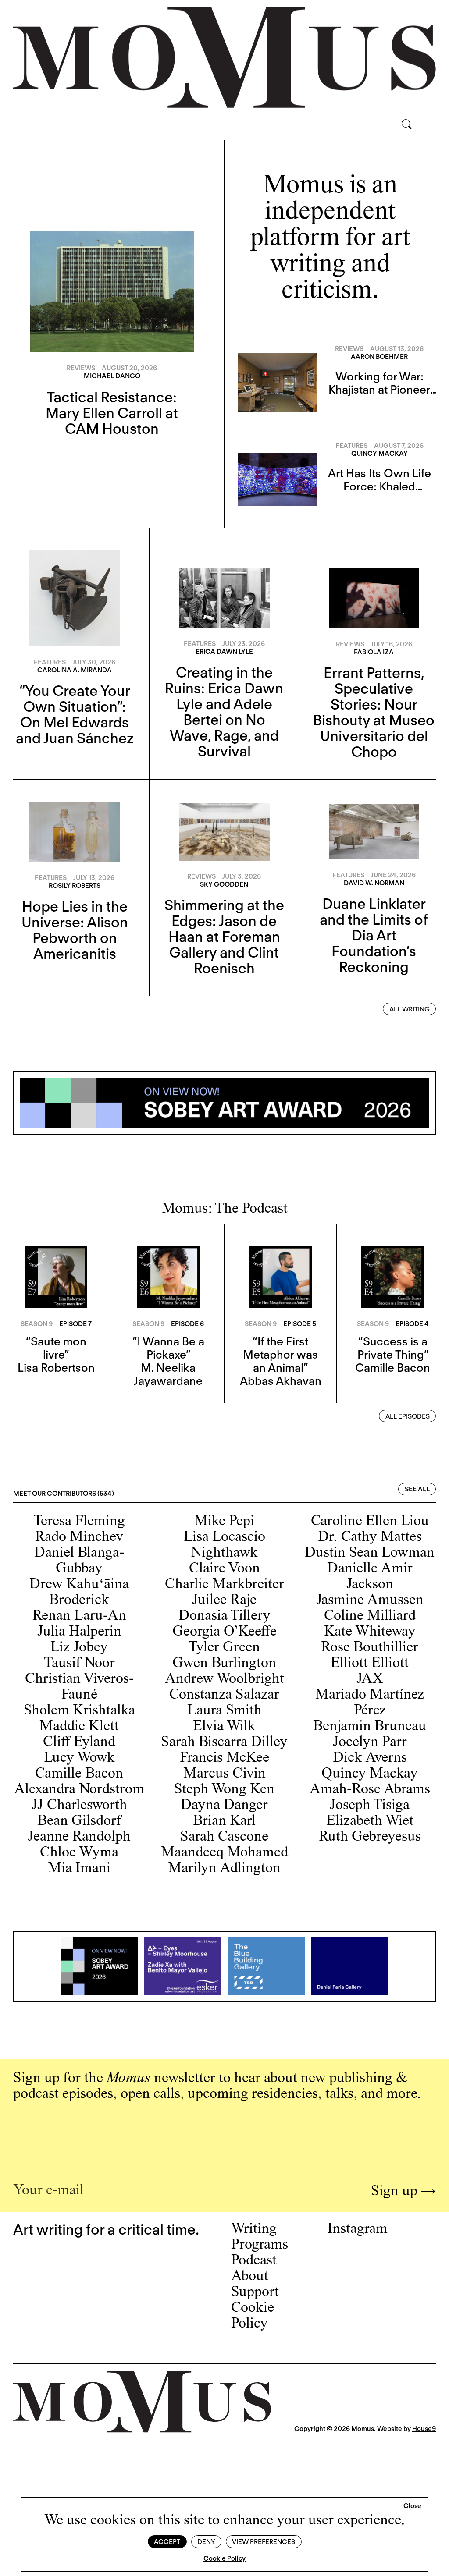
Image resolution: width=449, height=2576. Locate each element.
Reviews (81, 368)
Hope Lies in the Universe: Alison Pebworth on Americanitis (75, 930)
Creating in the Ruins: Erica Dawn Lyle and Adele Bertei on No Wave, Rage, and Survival (224, 712)
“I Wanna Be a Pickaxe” (168, 1348)
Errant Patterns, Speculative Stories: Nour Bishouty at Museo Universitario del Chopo (374, 712)
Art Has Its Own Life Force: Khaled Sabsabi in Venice (380, 486)
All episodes (408, 1416)
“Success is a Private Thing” (393, 1348)
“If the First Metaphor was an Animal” (280, 1354)
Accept (167, 2542)
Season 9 (37, 1324)
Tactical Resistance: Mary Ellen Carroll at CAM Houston (112, 413)
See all (417, 1489)
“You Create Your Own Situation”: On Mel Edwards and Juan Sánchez (75, 714)
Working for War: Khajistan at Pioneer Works (379, 389)
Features (351, 446)
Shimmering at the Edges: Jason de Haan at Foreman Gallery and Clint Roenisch (224, 937)
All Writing (410, 1009)
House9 (424, 2429)
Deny (206, 2542)
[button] (412, 2506)
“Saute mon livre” (56, 1348)
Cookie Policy (224, 2558)
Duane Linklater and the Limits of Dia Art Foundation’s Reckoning (374, 935)
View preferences (264, 2542)
